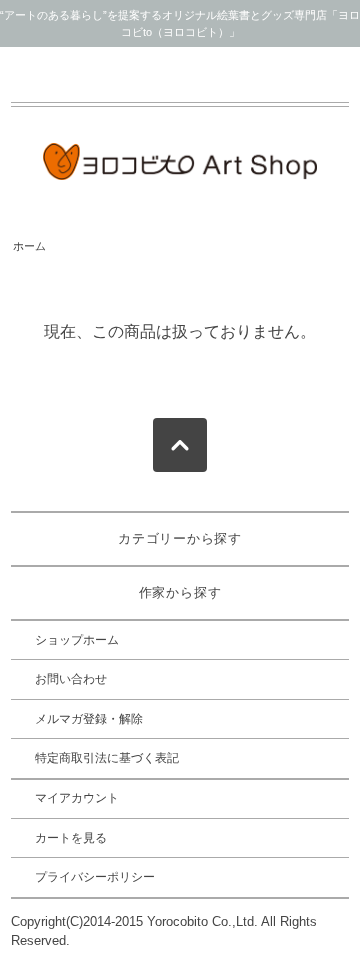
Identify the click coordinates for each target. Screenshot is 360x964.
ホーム (29, 246)
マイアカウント (77, 798)
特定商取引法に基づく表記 (107, 758)
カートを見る (71, 838)
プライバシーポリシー (95, 877)
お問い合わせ (71, 679)
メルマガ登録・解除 (89, 719)
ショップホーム (77, 640)
